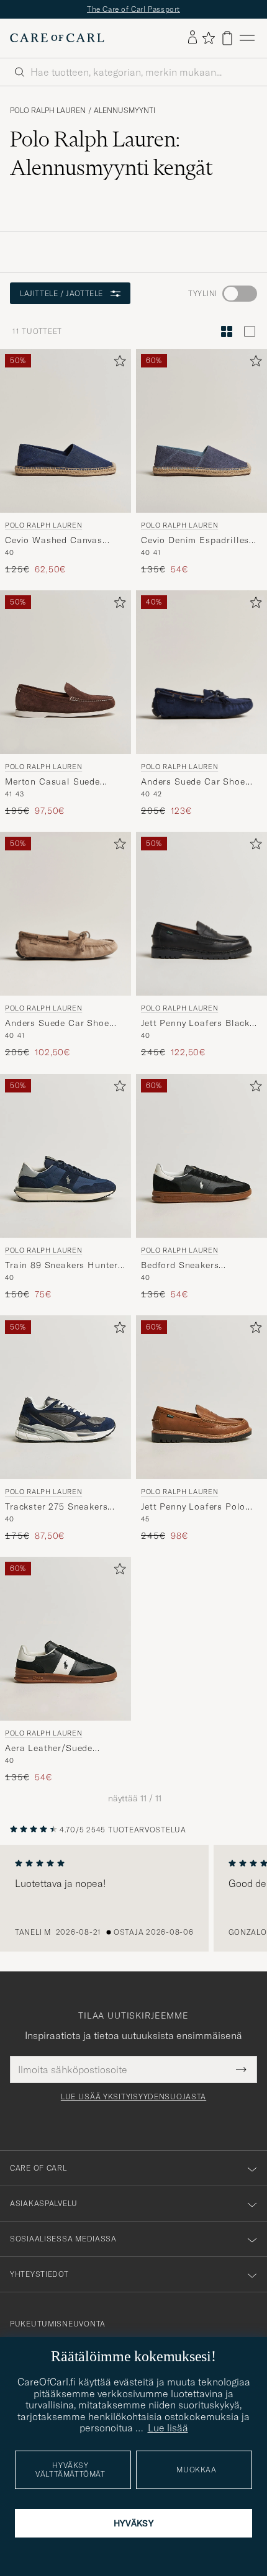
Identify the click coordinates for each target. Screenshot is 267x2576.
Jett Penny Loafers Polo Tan (193, 1507)
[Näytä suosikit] (208, 38)
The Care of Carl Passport (133, 9)
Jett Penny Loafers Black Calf (195, 1024)
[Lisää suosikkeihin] (117, 363)
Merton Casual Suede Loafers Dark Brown (52, 782)
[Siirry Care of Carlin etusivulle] (57, 38)
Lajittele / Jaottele (61, 293)
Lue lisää (168, 2428)
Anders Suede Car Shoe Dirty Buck (57, 1024)
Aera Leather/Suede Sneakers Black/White (54, 1749)
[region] (133, 1898)
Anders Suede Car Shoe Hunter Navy (193, 782)
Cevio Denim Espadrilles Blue (195, 541)
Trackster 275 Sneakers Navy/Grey (56, 1507)
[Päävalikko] (247, 38)
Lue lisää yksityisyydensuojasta (133, 2097)
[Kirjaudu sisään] (192, 38)
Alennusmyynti (124, 110)
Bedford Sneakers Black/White (180, 1266)
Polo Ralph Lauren (48, 110)
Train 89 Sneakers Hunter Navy (61, 1266)
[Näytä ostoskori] (227, 38)
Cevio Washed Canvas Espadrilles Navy (54, 541)
